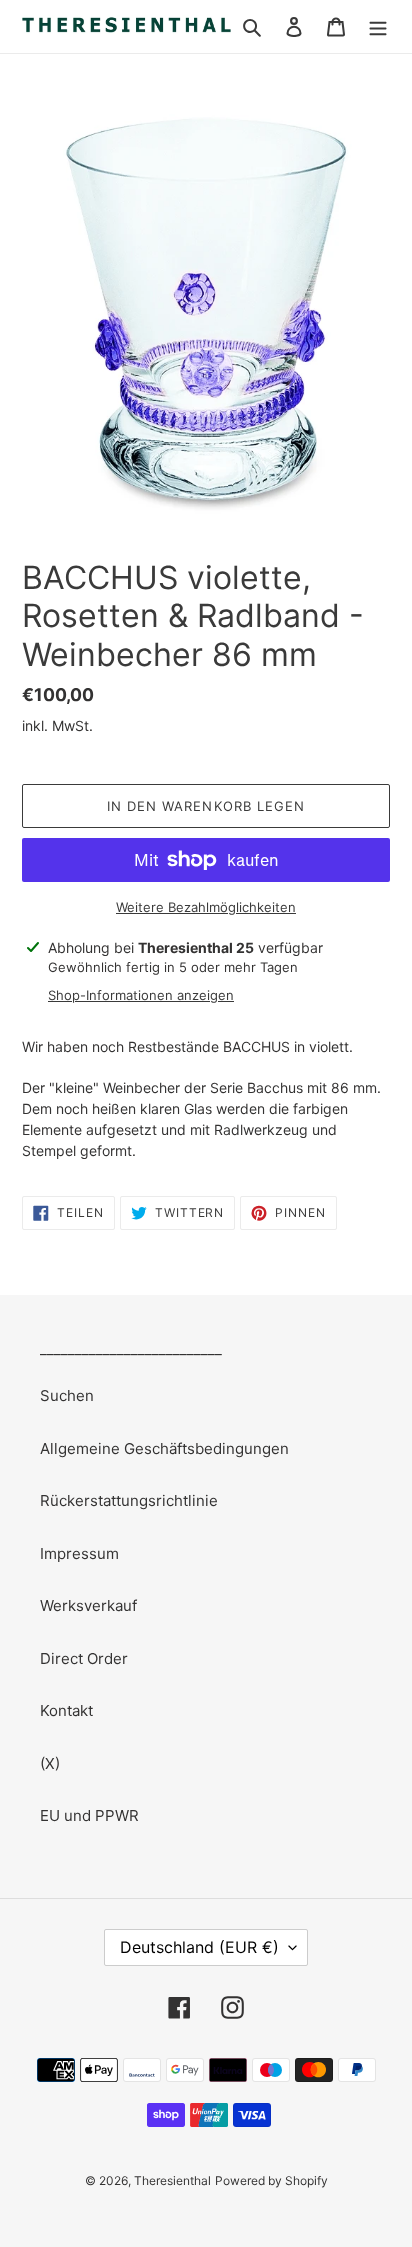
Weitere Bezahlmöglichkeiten (206, 907)
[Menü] (378, 26)
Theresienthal (172, 2180)
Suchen (67, 1395)
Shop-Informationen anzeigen (141, 995)
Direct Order (84, 1658)
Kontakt (66, 1710)
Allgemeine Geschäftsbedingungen (164, 1448)
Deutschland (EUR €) (199, 1947)
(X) (50, 1763)
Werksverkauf (88, 1605)
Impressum (79, 1553)
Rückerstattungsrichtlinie (129, 1500)
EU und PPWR (89, 1815)
